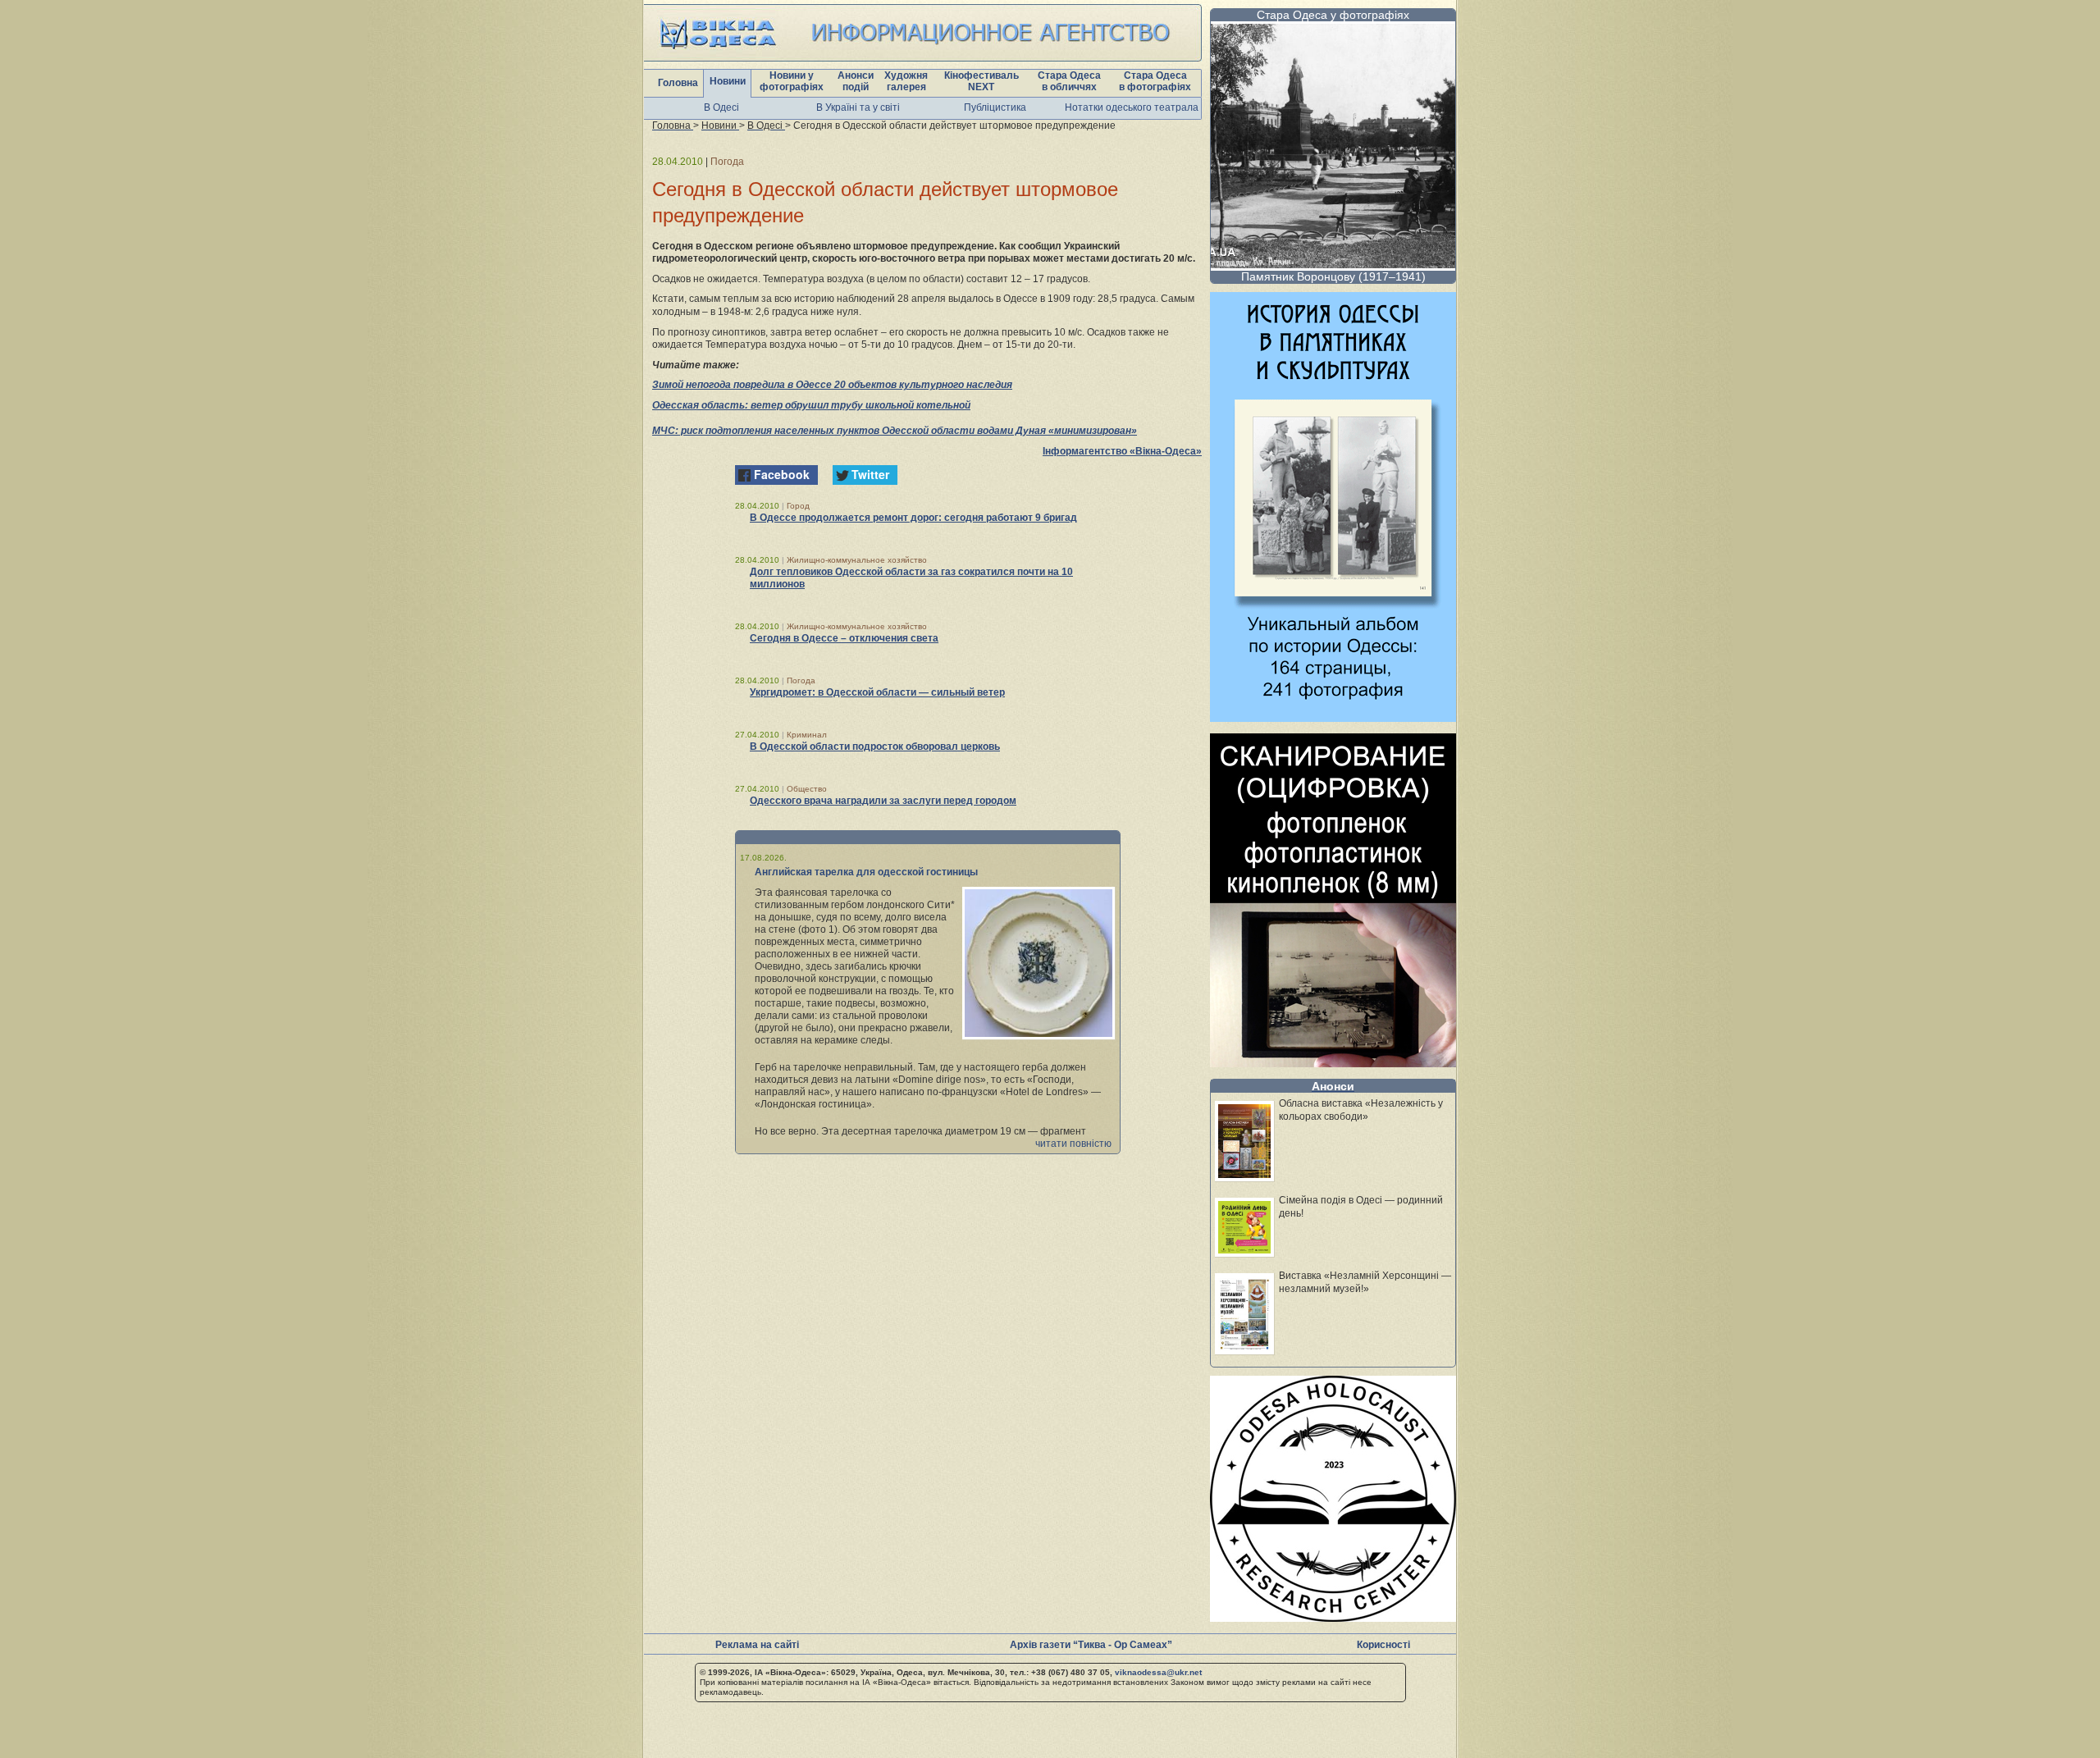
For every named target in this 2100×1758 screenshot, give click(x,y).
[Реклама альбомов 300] (1333, 717)
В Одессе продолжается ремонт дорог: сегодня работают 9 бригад (913, 518)
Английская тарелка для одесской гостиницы (866, 872)
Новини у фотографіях (792, 81)
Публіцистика (995, 107)
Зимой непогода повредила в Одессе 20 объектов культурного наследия (832, 385)
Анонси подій (856, 81)
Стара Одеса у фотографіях (1333, 15)
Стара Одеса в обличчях (1069, 81)
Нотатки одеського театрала (1132, 107)
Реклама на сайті (757, 1645)
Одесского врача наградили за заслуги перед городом (883, 801)
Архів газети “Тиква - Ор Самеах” (1091, 1645)
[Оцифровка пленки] (1333, 1063)
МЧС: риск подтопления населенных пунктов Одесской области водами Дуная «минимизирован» (895, 431)
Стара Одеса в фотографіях (1155, 81)
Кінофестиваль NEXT (982, 81)
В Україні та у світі (858, 107)
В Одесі (721, 107)
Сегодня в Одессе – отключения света (844, 638)
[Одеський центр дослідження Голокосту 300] (1333, 1617)
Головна (678, 83)
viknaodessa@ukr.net (1158, 1672)
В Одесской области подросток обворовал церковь (875, 747)
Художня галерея (906, 81)
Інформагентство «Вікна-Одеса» (1122, 451)
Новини (728, 81)
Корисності (1383, 1645)
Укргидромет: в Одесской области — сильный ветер (877, 692)
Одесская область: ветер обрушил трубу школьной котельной (811, 405)
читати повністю (1073, 1144)
